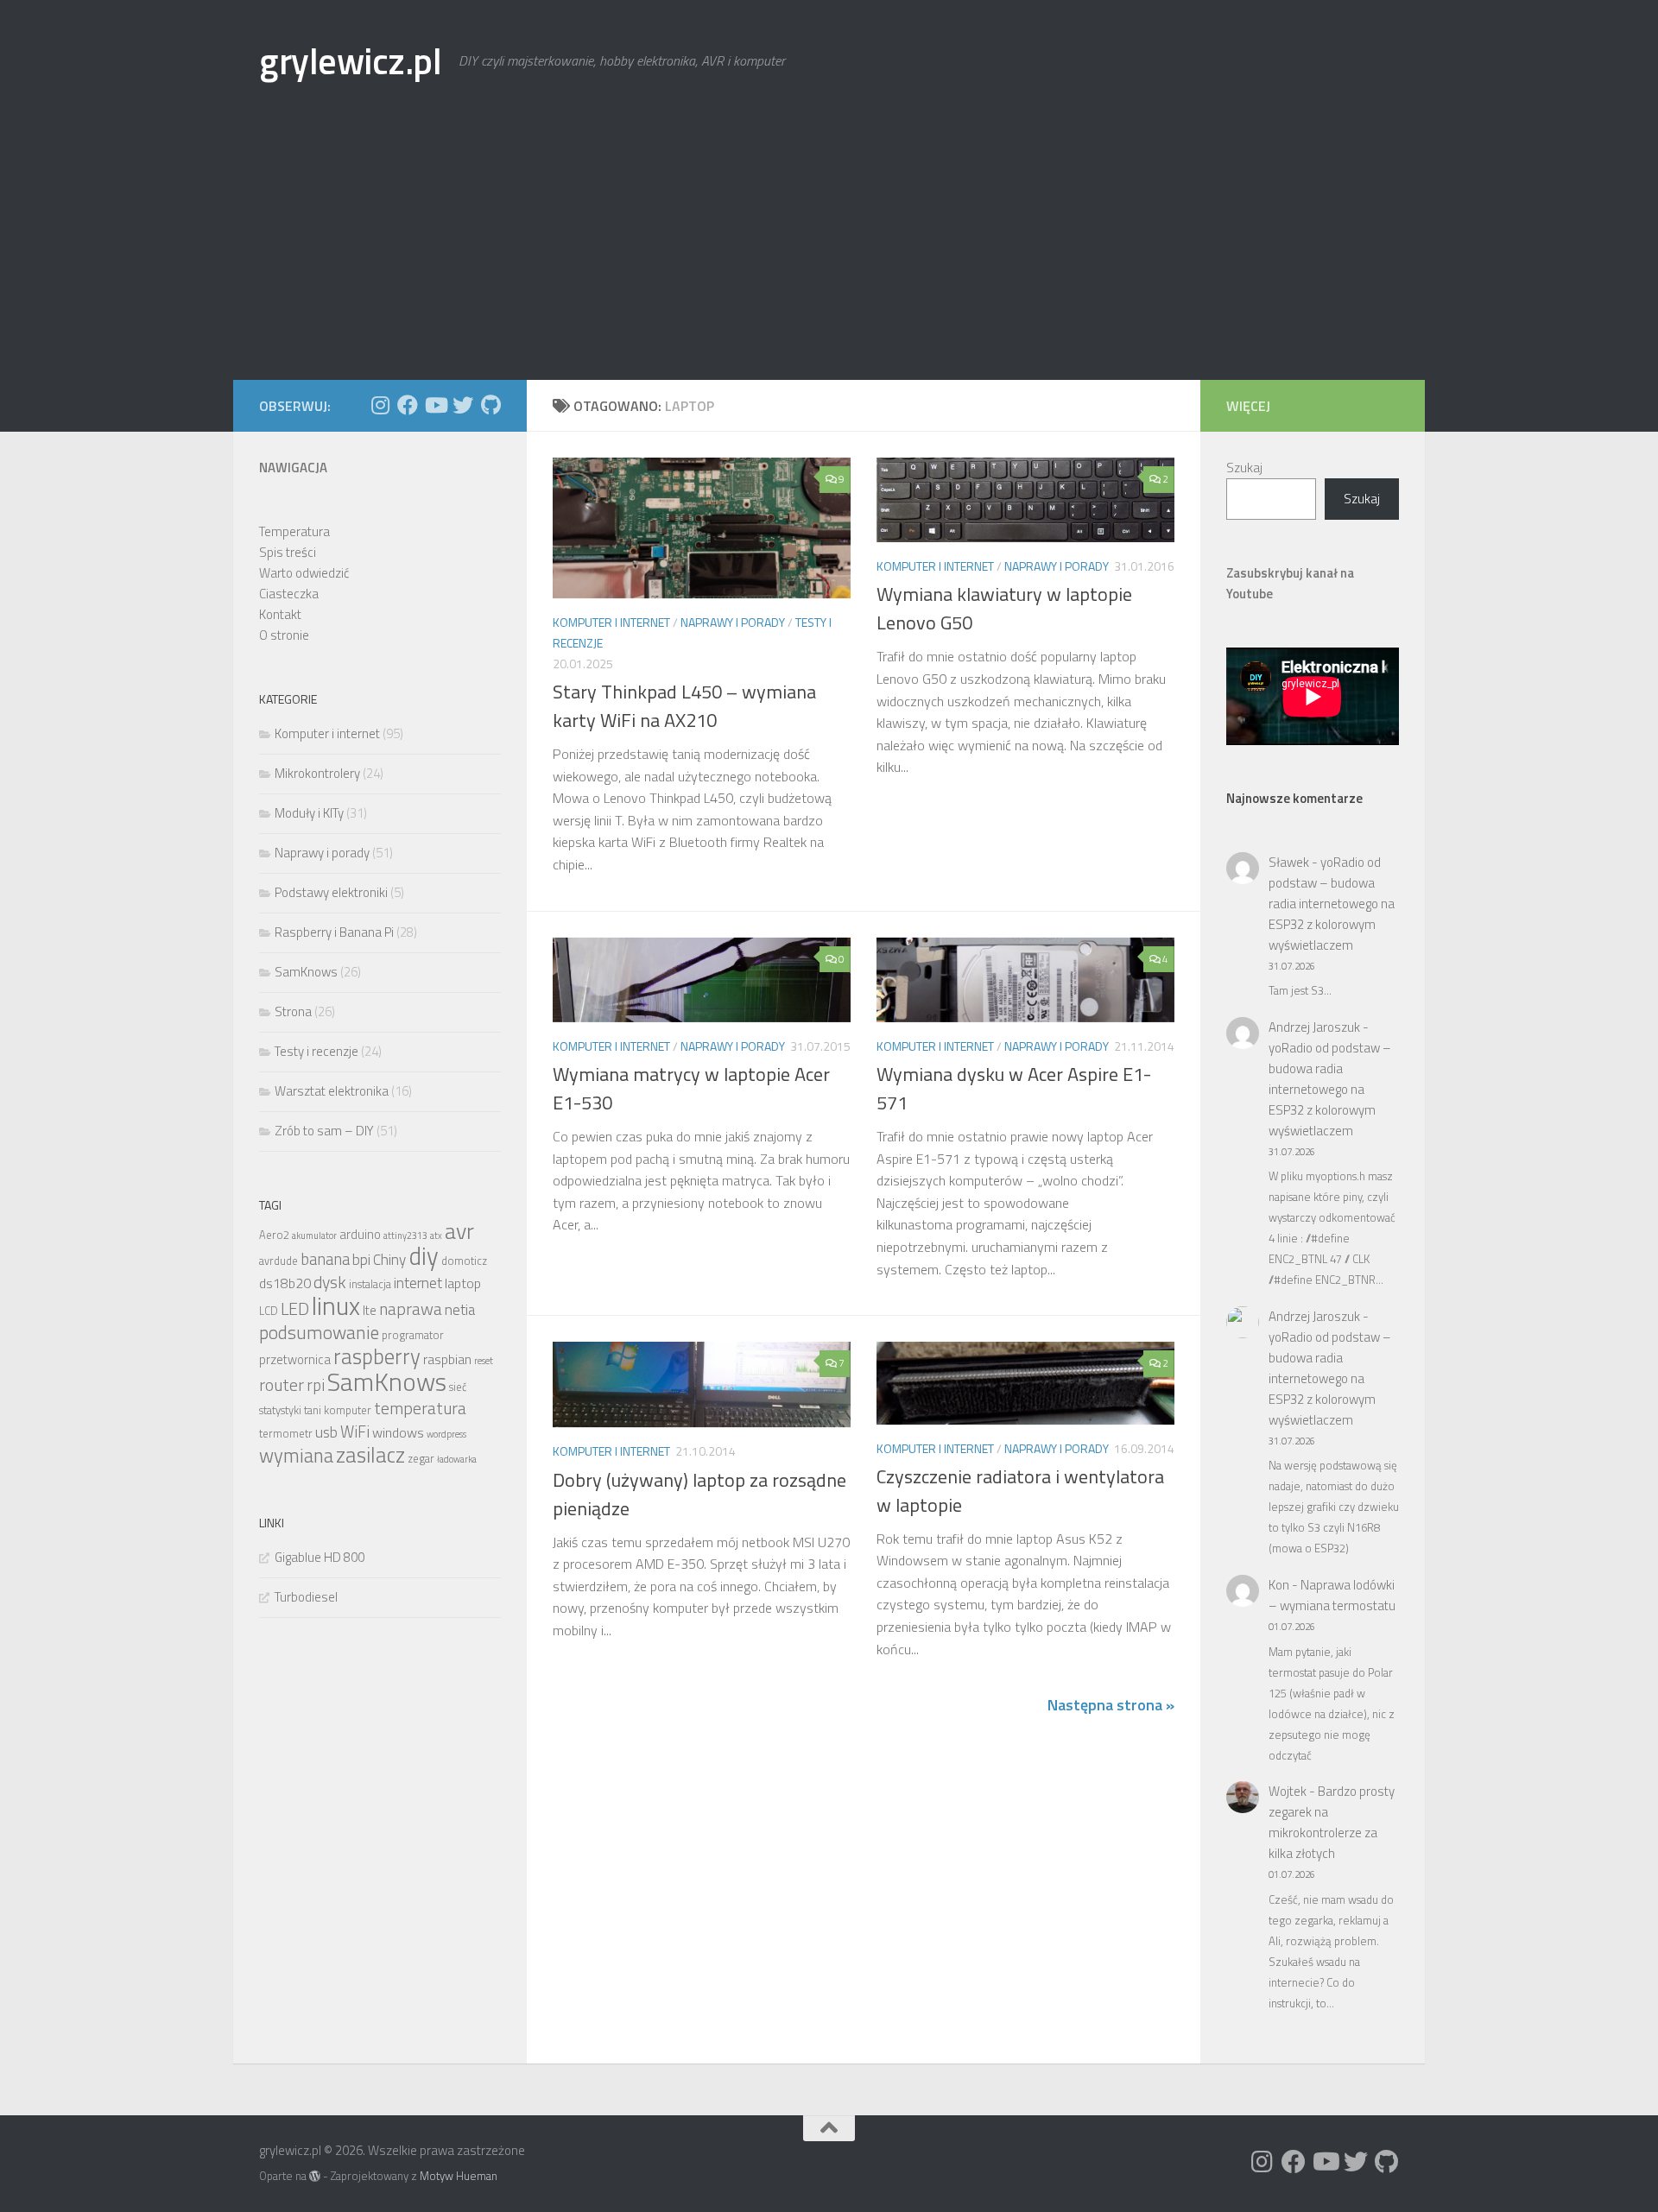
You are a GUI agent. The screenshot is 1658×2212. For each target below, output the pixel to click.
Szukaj (1244, 468)
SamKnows (306, 972)
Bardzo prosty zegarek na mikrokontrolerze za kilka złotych (1332, 1822)
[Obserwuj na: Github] (490, 405)
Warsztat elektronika (332, 1091)
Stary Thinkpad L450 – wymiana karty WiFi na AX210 (684, 706)
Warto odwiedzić (304, 573)
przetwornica (295, 1359)
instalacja (370, 1284)
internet (418, 1283)
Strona (293, 1011)
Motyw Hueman (459, 2176)
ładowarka (457, 1459)
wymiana (296, 1456)
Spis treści (288, 552)
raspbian (447, 1359)
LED (295, 1309)
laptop (463, 1283)
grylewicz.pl (350, 60)
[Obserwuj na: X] (463, 405)
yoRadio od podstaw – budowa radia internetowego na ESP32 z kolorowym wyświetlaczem (1332, 904)
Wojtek (1288, 1791)
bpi (361, 1259)
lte (370, 1310)
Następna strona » (1111, 1705)
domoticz (464, 1261)
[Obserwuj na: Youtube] (435, 405)
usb (326, 1432)
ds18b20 (285, 1283)
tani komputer (338, 1410)
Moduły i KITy (309, 813)
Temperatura (294, 531)
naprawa (411, 1309)
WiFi (355, 1431)
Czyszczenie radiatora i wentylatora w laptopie (1020, 1491)
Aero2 (274, 1235)
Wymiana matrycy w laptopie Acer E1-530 (691, 1088)
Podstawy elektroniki (331, 892)
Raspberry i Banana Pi (334, 932)
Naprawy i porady (733, 622)
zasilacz (370, 1455)
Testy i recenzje (316, 1051)
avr (459, 1231)
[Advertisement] (829, 250)
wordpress (446, 1434)
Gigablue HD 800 (320, 1557)
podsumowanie (319, 1332)
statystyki (280, 1410)
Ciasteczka (289, 594)
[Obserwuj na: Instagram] (380, 405)
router (282, 1385)
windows (398, 1432)
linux (336, 1305)
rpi (316, 1385)
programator (413, 1335)
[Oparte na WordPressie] (315, 2176)
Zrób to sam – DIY (324, 1131)
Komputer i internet (611, 622)
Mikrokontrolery (317, 773)
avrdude (278, 1261)
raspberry (377, 1356)
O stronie (284, 635)
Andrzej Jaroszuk (1314, 1027)
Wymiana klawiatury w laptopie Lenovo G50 (1004, 608)
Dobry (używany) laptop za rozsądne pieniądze (699, 1494)
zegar (421, 1459)
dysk (330, 1282)
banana (325, 1259)
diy (424, 1256)
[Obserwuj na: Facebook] (408, 405)
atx (436, 1236)
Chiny (389, 1259)
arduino (360, 1234)
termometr (286, 1434)
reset (484, 1361)
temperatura (420, 1408)
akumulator (314, 1236)
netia (460, 1309)
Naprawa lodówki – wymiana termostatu (1332, 1595)
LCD (269, 1311)
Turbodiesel (306, 1597)
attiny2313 (405, 1236)
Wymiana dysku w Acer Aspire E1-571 (1014, 1088)
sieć (458, 1387)
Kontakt (280, 614)
